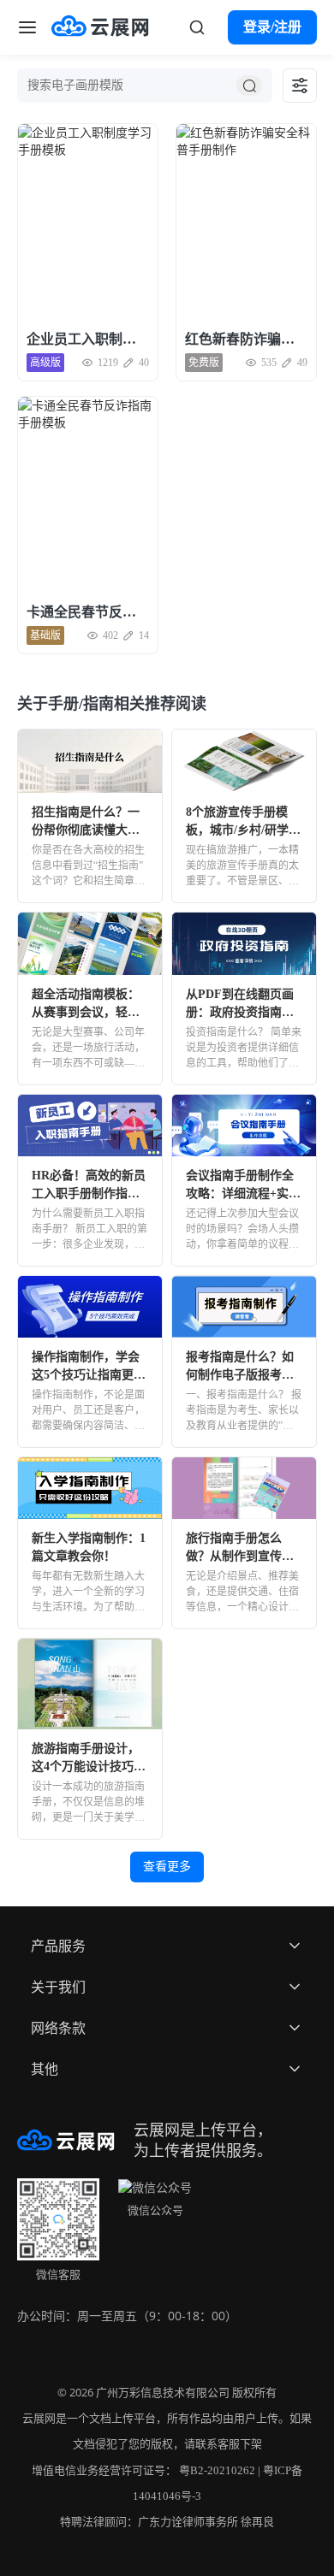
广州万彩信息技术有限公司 (163, 2393)
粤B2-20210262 (217, 2470)
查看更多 (167, 1867)
